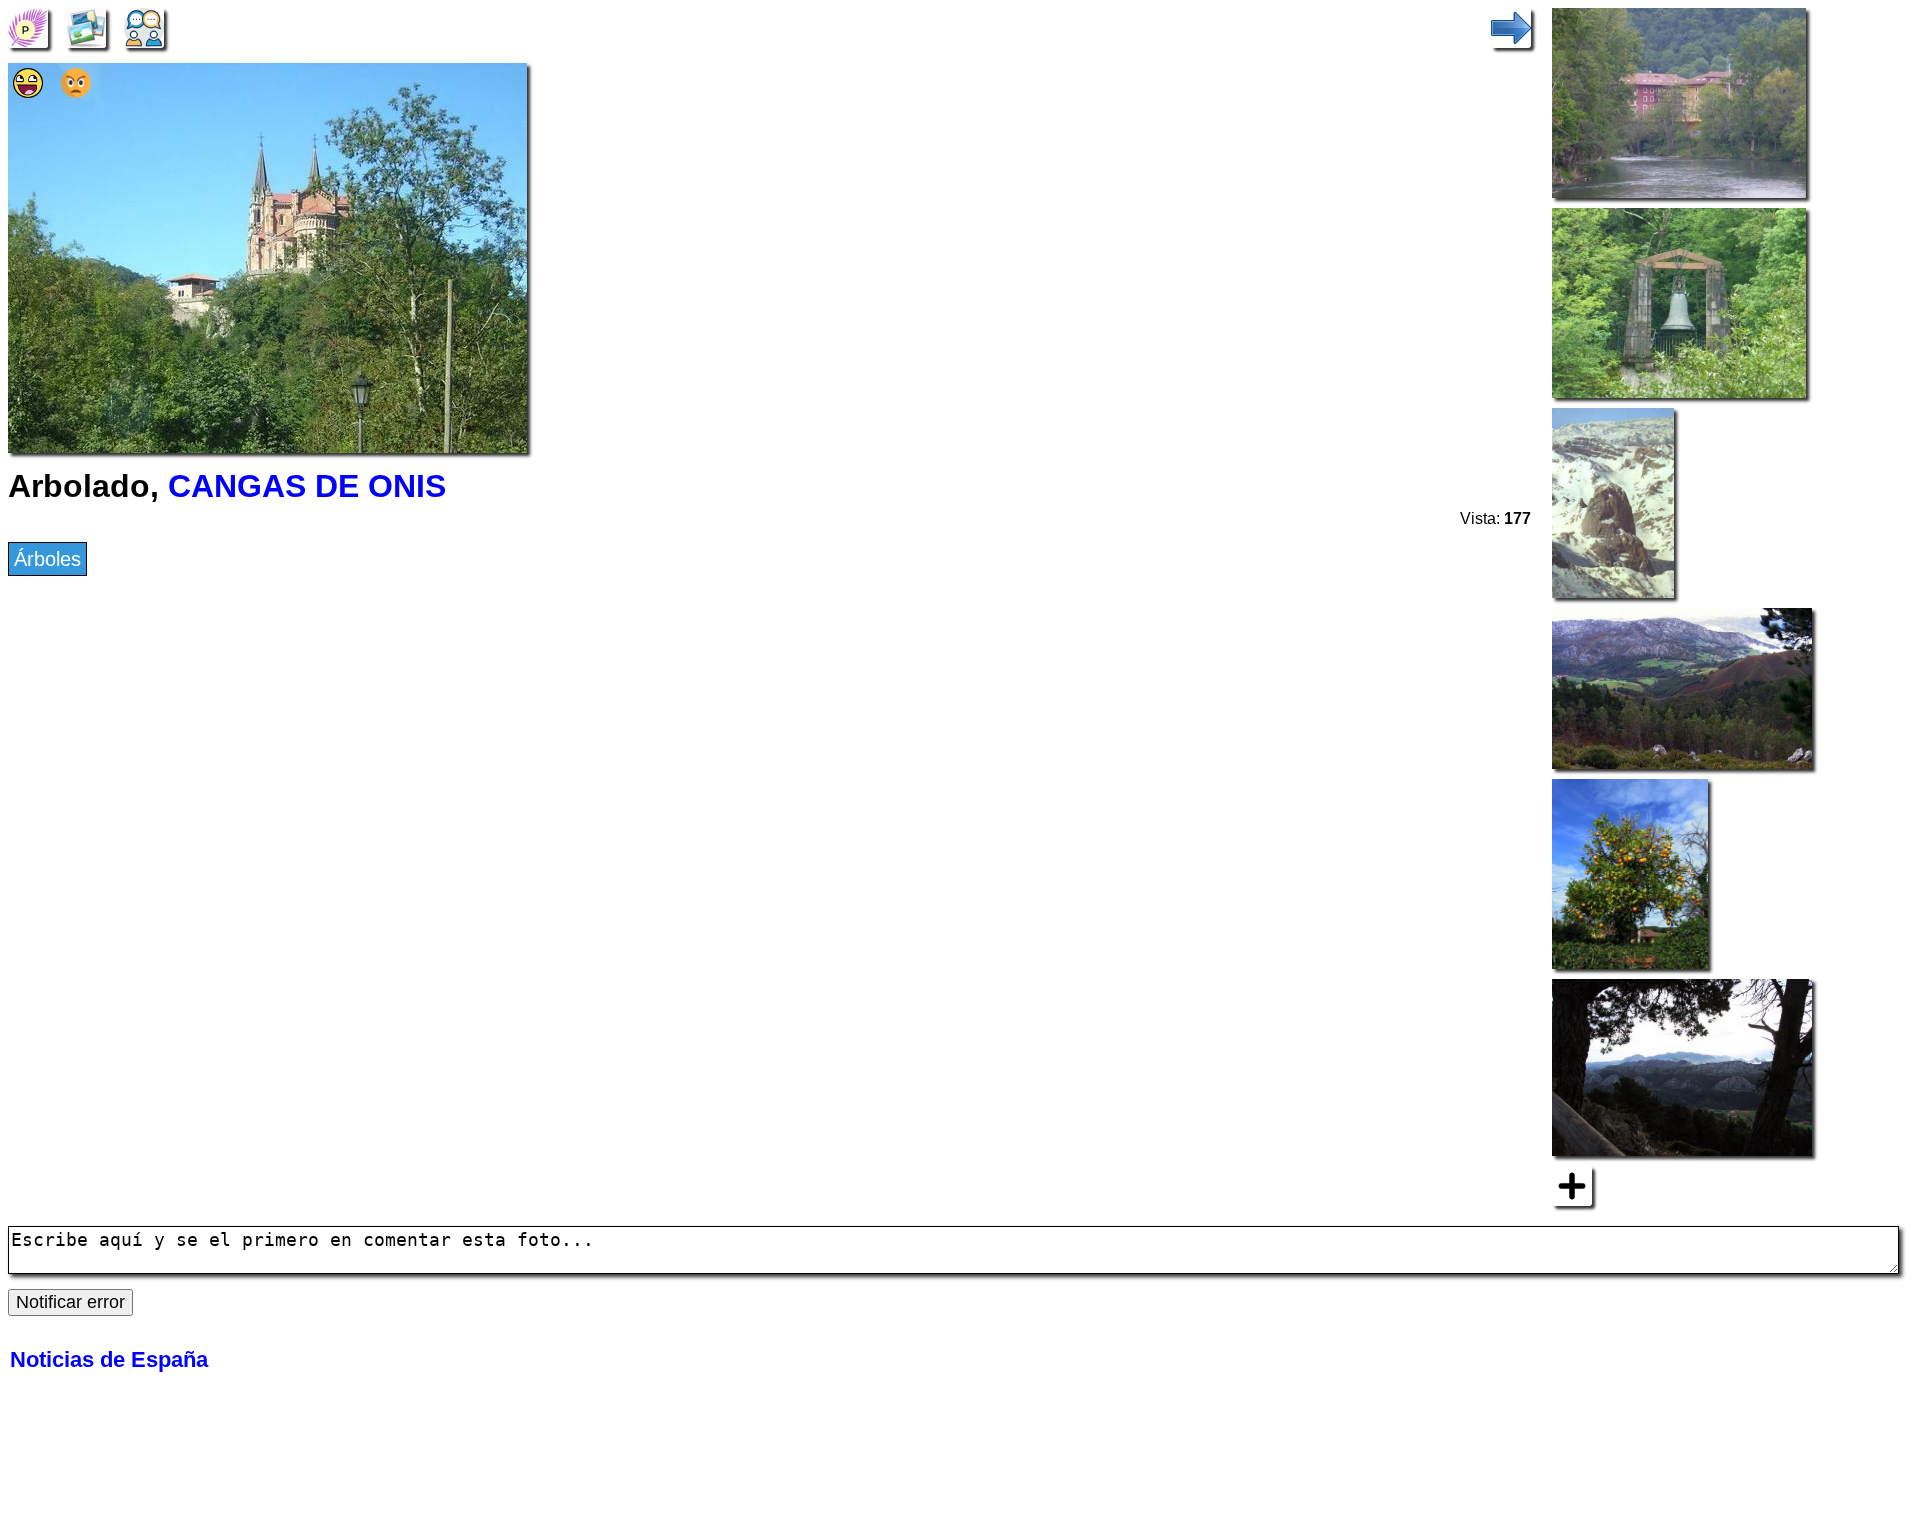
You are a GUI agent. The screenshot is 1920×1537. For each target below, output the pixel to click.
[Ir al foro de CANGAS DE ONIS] (144, 26)
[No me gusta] (76, 91)
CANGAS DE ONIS (307, 486)
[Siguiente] (1511, 26)
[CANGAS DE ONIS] (28, 26)
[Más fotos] (1572, 1185)
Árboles (47, 559)
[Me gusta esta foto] (28, 91)
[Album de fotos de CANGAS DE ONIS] (86, 26)
